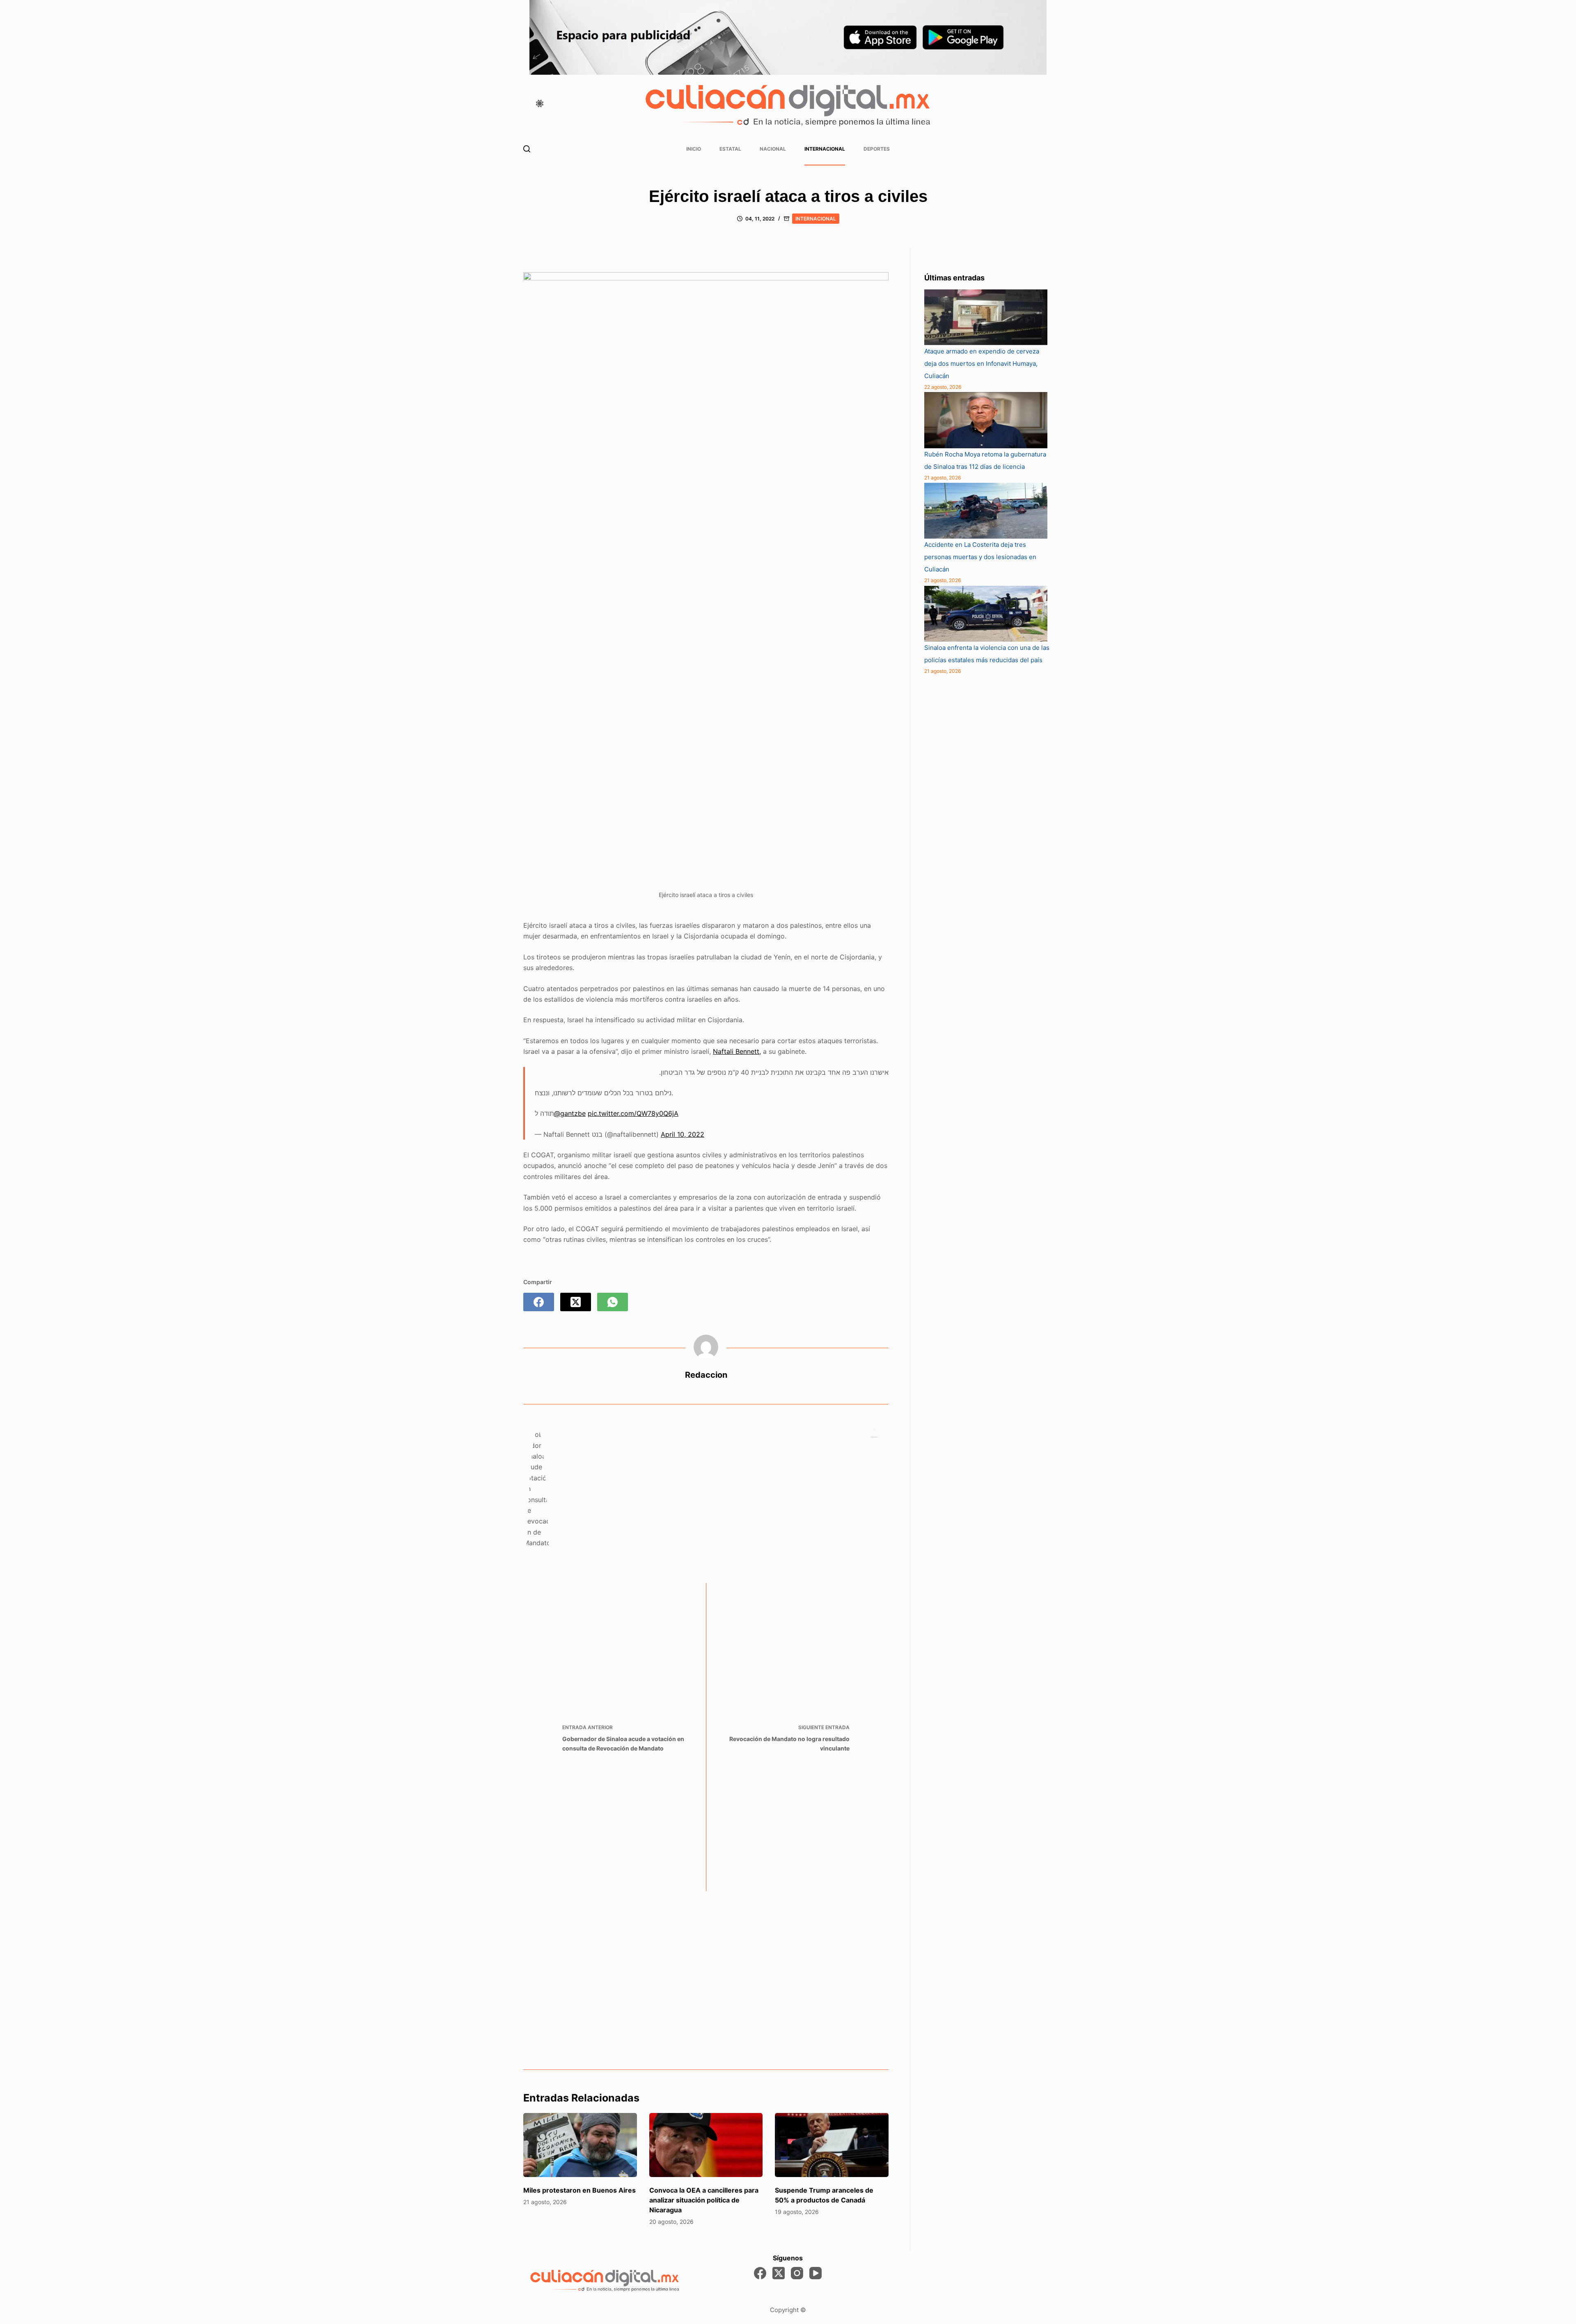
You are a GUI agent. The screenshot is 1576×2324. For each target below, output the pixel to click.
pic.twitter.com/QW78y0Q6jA (633, 1113)
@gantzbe (570, 1113)
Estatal (730, 149)
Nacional (773, 149)
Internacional (825, 149)
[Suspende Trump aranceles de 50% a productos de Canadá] (832, 2145)
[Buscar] (527, 149)
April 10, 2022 (683, 1134)
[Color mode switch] (540, 103)
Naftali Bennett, (737, 1051)
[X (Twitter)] (576, 1302)
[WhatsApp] (613, 1302)
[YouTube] (815, 2273)
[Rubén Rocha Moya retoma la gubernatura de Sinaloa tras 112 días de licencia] (986, 420)
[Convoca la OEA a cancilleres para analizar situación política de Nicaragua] (706, 2145)
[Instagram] (797, 2273)
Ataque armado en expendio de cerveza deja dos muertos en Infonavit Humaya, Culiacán (982, 364)
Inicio (694, 149)
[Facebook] (539, 1302)
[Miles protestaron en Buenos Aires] (580, 2145)
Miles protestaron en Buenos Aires (580, 2190)
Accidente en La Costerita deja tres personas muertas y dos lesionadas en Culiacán (980, 557)
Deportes (877, 149)
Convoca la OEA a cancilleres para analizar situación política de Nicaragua (704, 2200)
